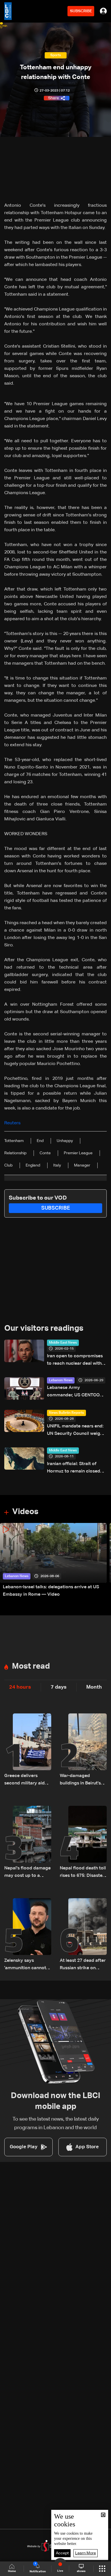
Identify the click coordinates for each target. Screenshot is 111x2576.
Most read (31, 1666)
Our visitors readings (44, 1328)
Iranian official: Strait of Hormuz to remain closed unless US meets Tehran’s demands (74, 1468)
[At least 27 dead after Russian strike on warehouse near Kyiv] (83, 1935)
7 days (59, 1687)
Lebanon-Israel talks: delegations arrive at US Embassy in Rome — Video (51, 1591)
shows (81, 2571)
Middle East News (63, 1343)
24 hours (20, 1687)
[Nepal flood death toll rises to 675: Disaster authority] (83, 1843)
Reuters (12, 1123)
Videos (25, 1512)
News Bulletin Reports (66, 1413)
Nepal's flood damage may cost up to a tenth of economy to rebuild (27, 1873)
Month (94, 1687)
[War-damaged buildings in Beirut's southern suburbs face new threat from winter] (83, 1750)
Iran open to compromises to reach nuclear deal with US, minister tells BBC (75, 1361)
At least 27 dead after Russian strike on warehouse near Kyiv (83, 1965)
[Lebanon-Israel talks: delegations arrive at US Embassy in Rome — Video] (53, 1561)
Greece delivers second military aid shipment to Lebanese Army (28, 1780)
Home (12, 2571)
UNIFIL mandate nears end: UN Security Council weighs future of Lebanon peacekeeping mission (76, 1431)
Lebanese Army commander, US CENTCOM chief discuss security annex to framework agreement (77, 1392)
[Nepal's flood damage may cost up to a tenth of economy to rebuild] (28, 1843)
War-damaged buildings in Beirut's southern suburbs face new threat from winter (82, 1780)
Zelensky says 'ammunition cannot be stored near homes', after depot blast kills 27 (25, 1965)
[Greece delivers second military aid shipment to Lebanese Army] (28, 1750)
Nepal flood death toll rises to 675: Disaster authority (83, 1873)
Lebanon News (61, 1380)
